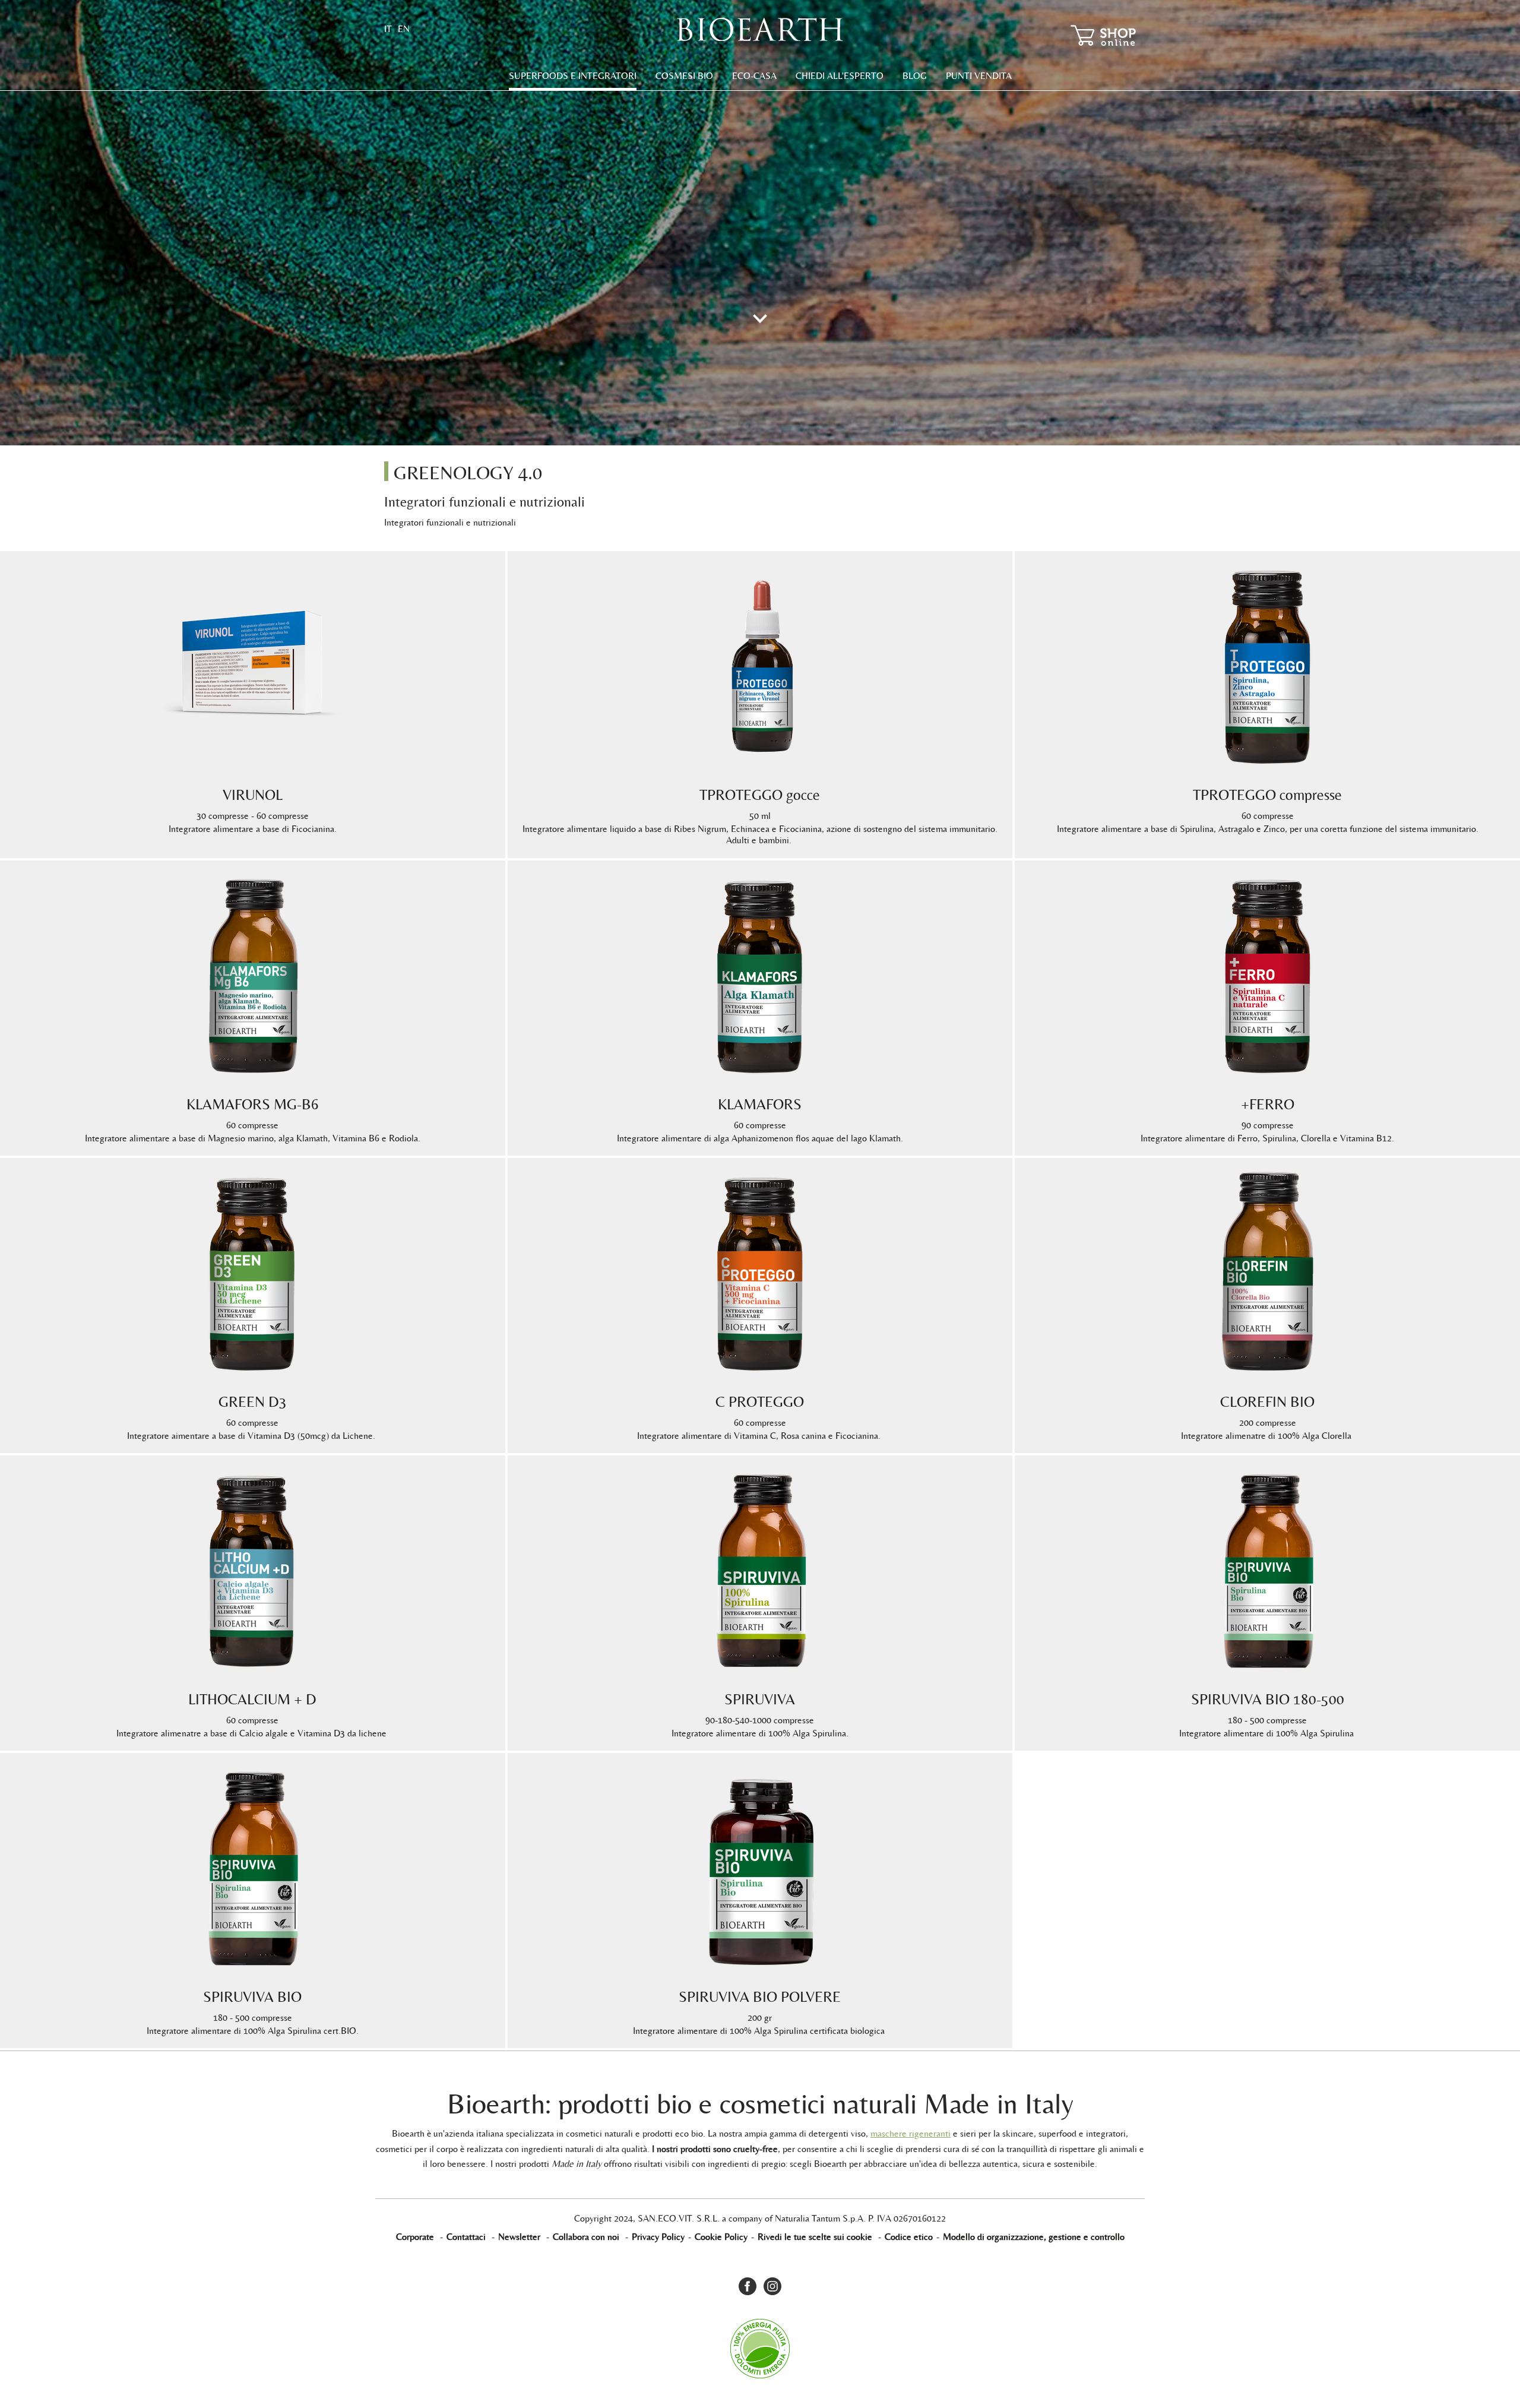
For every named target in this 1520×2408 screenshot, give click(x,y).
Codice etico (909, 2237)
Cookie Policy (721, 2237)
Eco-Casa (754, 76)
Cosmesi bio (684, 76)
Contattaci (466, 2237)
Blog (915, 76)
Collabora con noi (586, 2237)
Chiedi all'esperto (840, 76)
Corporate (415, 2237)
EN (404, 29)
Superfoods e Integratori (573, 76)
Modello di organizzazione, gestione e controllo (1034, 2237)
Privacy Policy (658, 2237)
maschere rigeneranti (911, 2133)
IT (388, 29)
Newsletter (519, 2237)
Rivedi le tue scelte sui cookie (815, 2237)
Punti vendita (979, 76)
